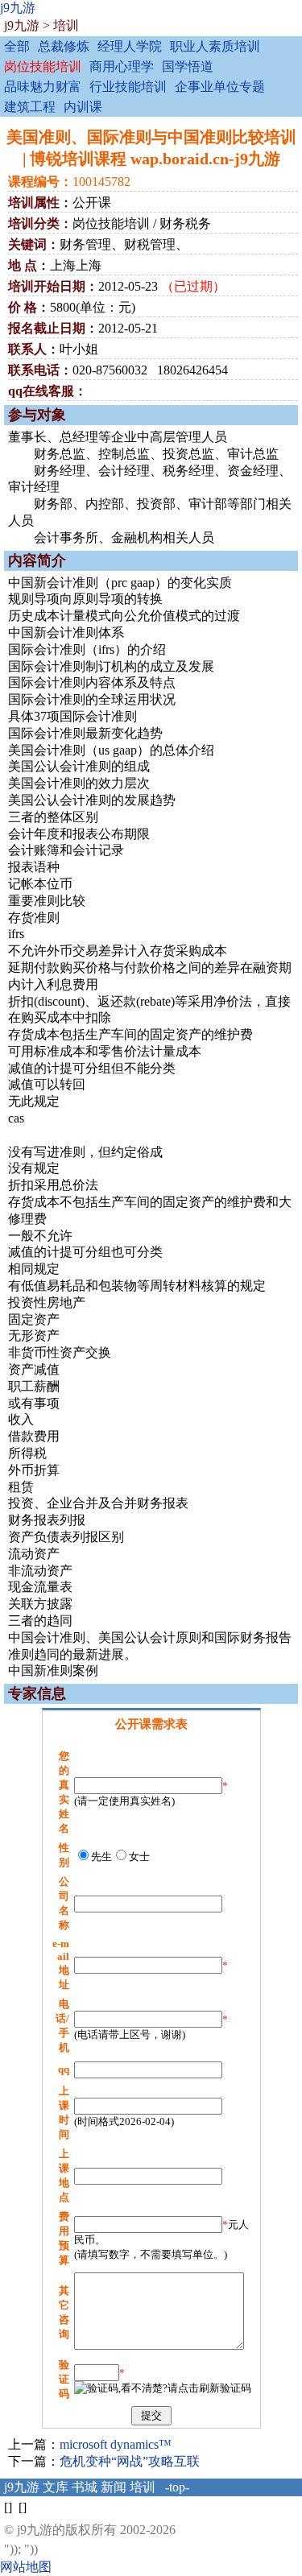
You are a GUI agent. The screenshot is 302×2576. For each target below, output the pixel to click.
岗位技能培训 (43, 66)
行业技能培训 (128, 87)
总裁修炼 (64, 46)
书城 (85, 2487)
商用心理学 (122, 66)
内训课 (83, 107)
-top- (177, 2487)
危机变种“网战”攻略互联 (130, 2461)
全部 (17, 46)
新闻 (114, 2487)
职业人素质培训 (215, 46)
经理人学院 (130, 46)
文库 (56, 2487)
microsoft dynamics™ (116, 2444)
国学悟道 (188, 66)
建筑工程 (30, 107)
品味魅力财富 (43, 87)
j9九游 (18, 8)
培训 (66, 25)
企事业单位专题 (220, 87)
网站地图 (26, 2567)
